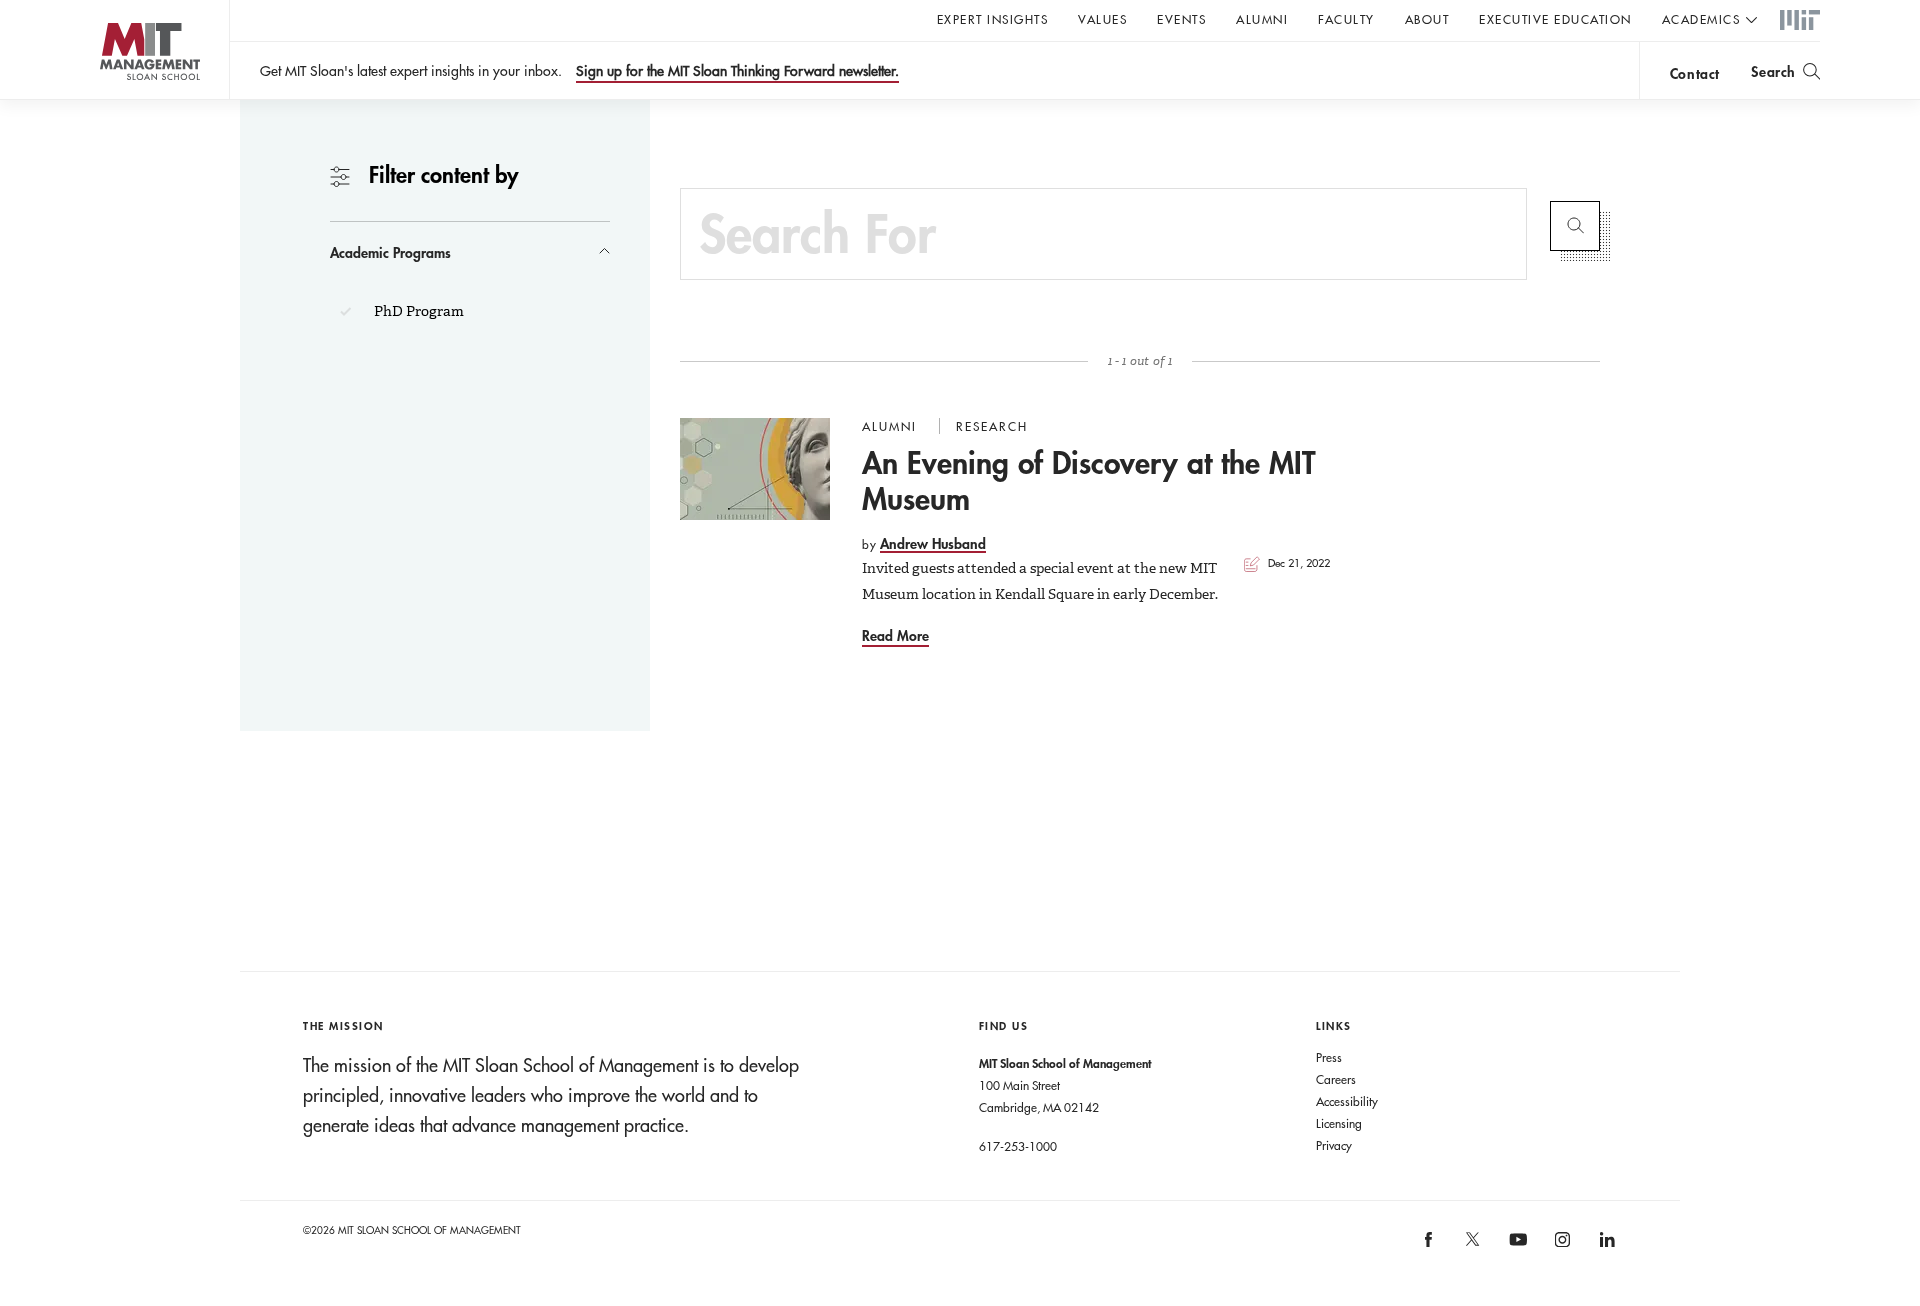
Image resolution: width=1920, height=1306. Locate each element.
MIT (1800, 21)
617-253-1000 (1018, 1146)
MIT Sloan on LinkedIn (1605, 1245)
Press (1329, 1057)
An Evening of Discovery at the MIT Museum (1089, 480)
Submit (1575, 226)
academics (1701, 19)
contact (1695, 73)
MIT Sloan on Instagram (1560, 1245)
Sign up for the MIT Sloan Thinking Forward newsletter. (737, 71)
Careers (1336, 1079)
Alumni (1262, 19)
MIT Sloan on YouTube (1515, 1250)
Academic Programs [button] (390, 252)
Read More (895, 635)
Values (1102, 19)
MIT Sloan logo (110, 99)
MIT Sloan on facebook (1429, 1245)
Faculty (1346, 19)
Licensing (1339, 1123)
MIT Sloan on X (1472, 1246)
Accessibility (1347, 1101)
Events (1181, 19)
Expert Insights (993, 19)
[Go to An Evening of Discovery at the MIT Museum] (755, 469)
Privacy (1334, 1145)
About (1427, 19)
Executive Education (1555, 19)
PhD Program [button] (417, 311)
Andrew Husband (933, 543)
